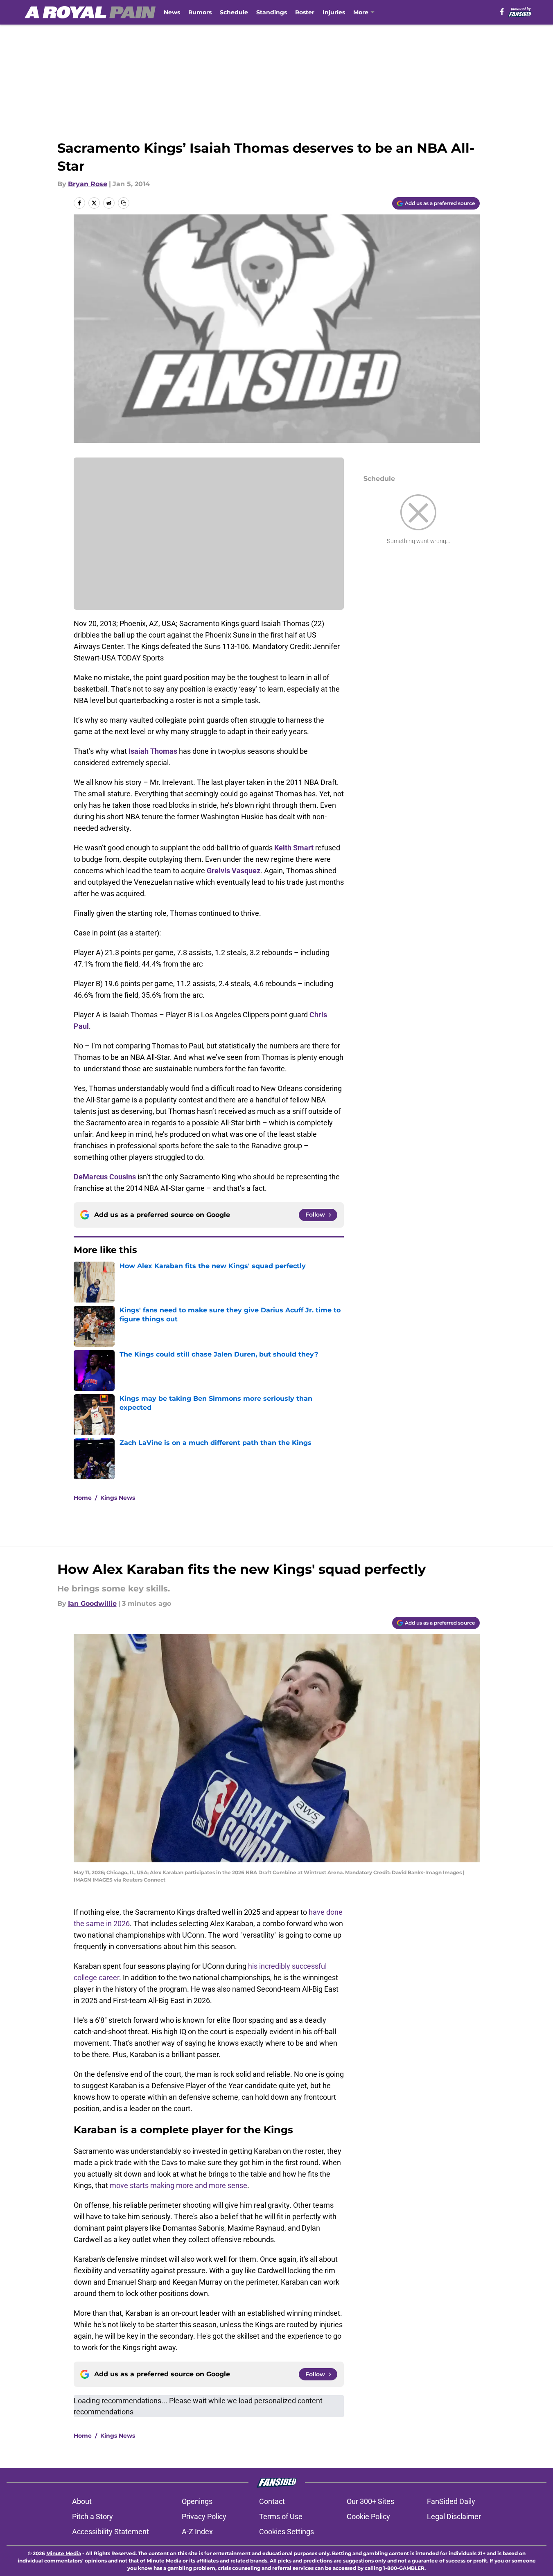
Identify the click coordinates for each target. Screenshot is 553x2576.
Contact (272, 2501)
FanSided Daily (451, 2501)
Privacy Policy (204, 2516)
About (82, 2501)
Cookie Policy (368, 2516)
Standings (272, 12)
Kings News (118, 1498)
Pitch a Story (93, 2516)
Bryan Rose (88, 184)
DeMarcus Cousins (105, 1177)
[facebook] (502, 11)
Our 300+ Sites (370, 2501)
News (172, 12)
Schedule (234, 12)
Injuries (334, 12)
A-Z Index (197, 2532)
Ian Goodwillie (92, 1604)
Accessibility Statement (111, 2532)
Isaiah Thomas (153, 751)
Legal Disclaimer (454, 2516)
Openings (197, 2501)
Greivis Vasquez (234, 871)
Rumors (200, 12)
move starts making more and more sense (178, 2185)
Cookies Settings (287, 2532)
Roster (305, 12)
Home (83, 1498)
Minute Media (64, 2553)
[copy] (124, 203)
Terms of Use (281, 2516)
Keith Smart (294, 848)
